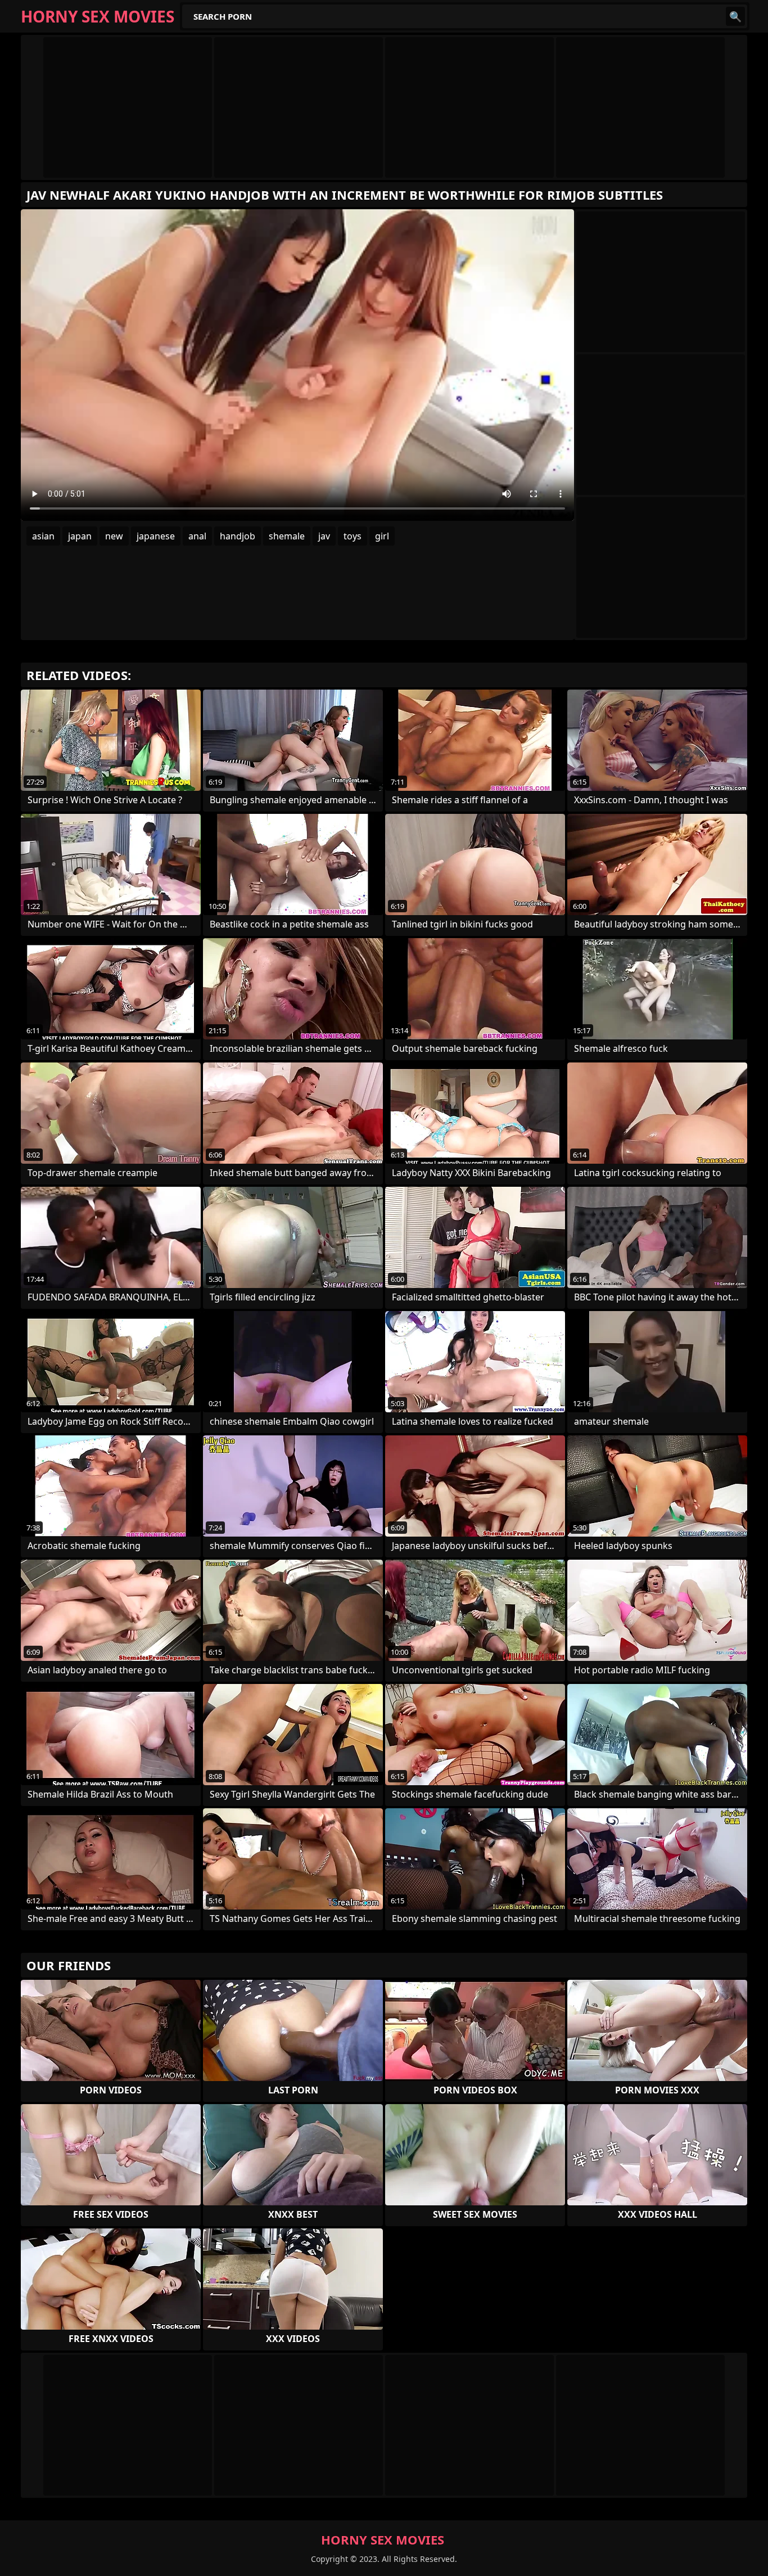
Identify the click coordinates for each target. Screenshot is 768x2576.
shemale (287, 536)
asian (43, 536)
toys (353, 536)
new (114, 536)
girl (382, 536)
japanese (156, 536)
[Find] (735, 16)
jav (324, 536)
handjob (238, 536)
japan (80, 536)
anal (197, 536)
